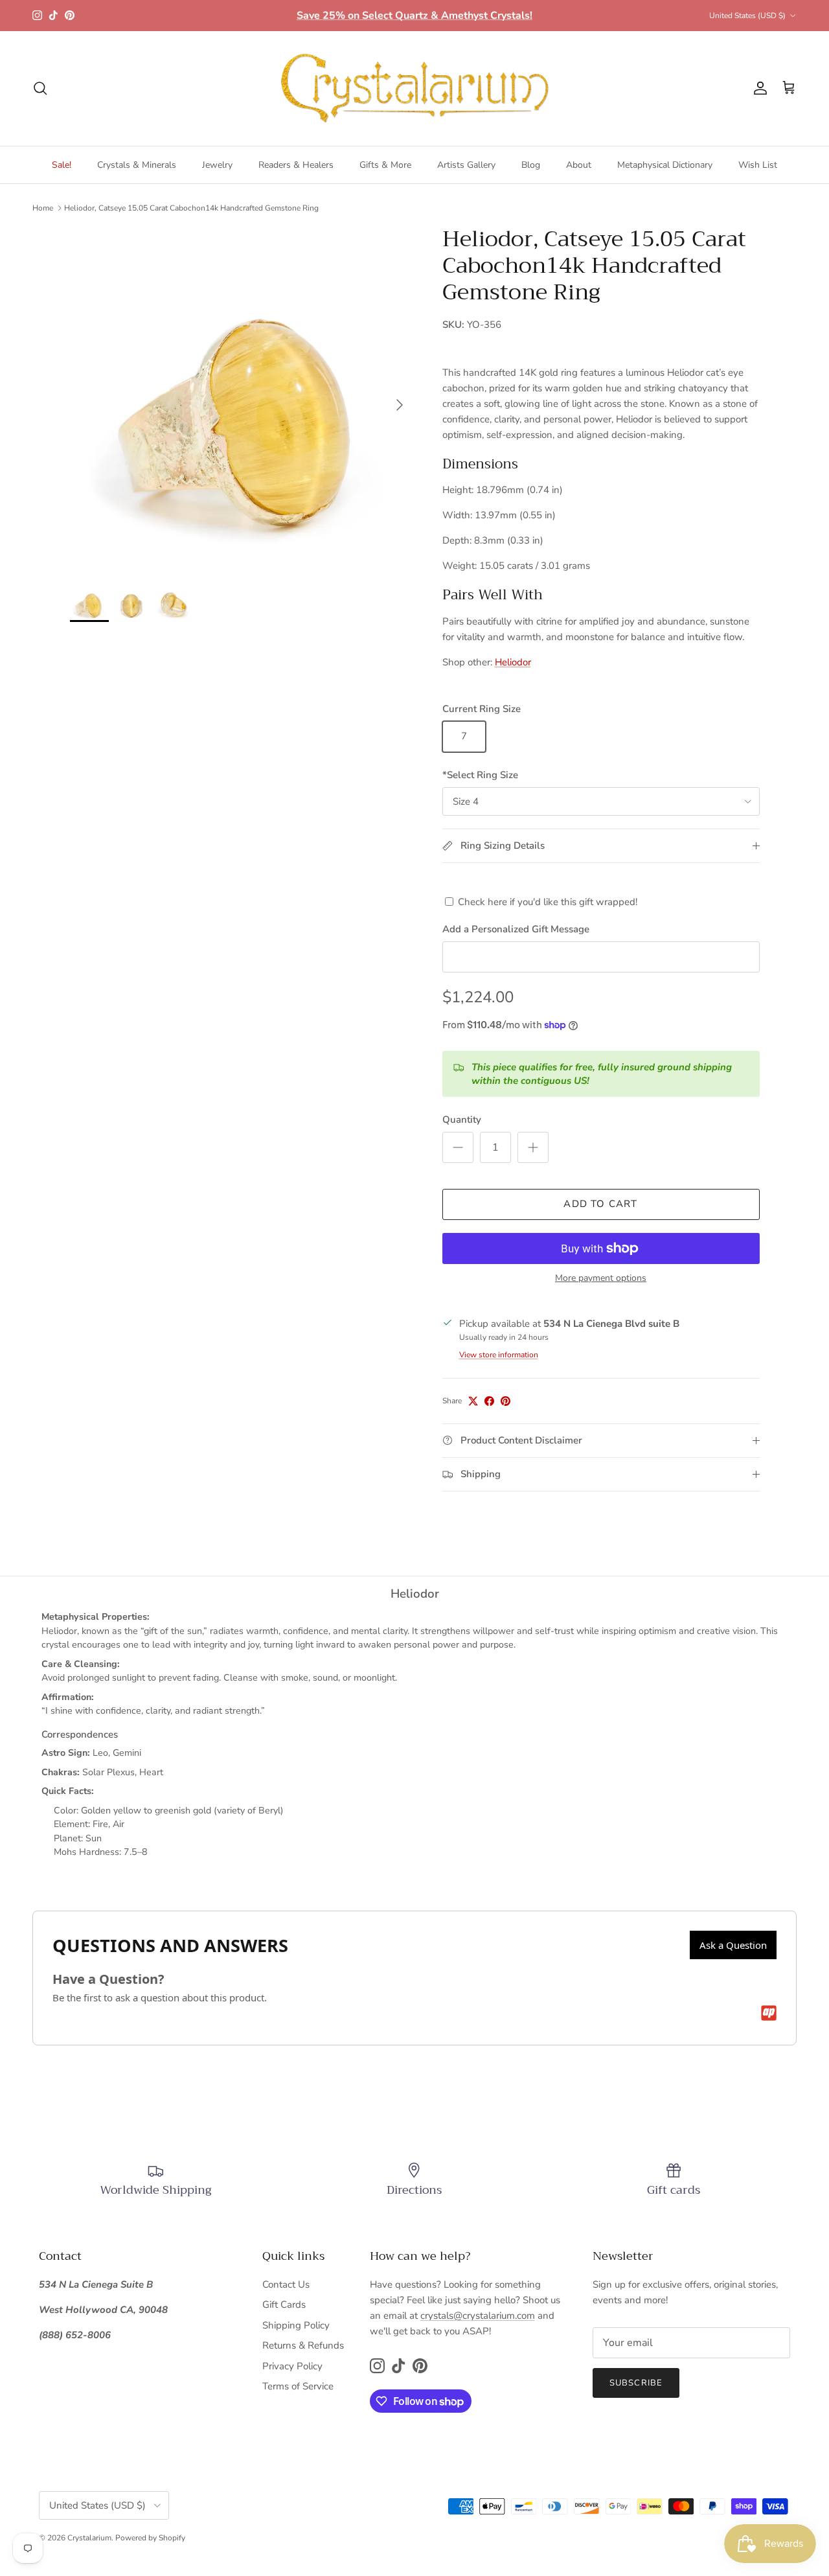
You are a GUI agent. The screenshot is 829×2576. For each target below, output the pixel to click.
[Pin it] (505, 1401)
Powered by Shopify (150, 2538)
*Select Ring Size (480, 775)
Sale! (62, 165)
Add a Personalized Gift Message (516, 929)
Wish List (758, 165)
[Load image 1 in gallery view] (242, 398)
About (579, 165)
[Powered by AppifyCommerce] (769, 2013)
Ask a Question (733, 1945)
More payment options (601, 1279)
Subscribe (636, 2383)
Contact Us (286, 2284)
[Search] (40, 88)
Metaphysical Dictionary (665, 165)
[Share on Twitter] (473, 1401)
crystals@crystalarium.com (478, 2316)
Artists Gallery (466, 165)
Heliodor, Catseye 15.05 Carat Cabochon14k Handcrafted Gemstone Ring (191, 208)
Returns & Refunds (303, 2345)
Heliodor (513, 662)
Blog (531, 165)
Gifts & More (385, 165)
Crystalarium (89, 2538)
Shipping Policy (296, 2325)
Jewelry (217, 165)
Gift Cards (284, 2305)
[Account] (758, 88)
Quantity (462, 1120)
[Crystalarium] (414, 88)
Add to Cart (600, 1204)
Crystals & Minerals (137, 165)
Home (43, 208)
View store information (499, 1355)
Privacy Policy (292, 2366)
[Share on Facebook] (489, 1401)
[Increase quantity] (533, 1147)
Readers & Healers (296, 165)
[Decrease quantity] (458, 1147)
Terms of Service (298, 2386)
